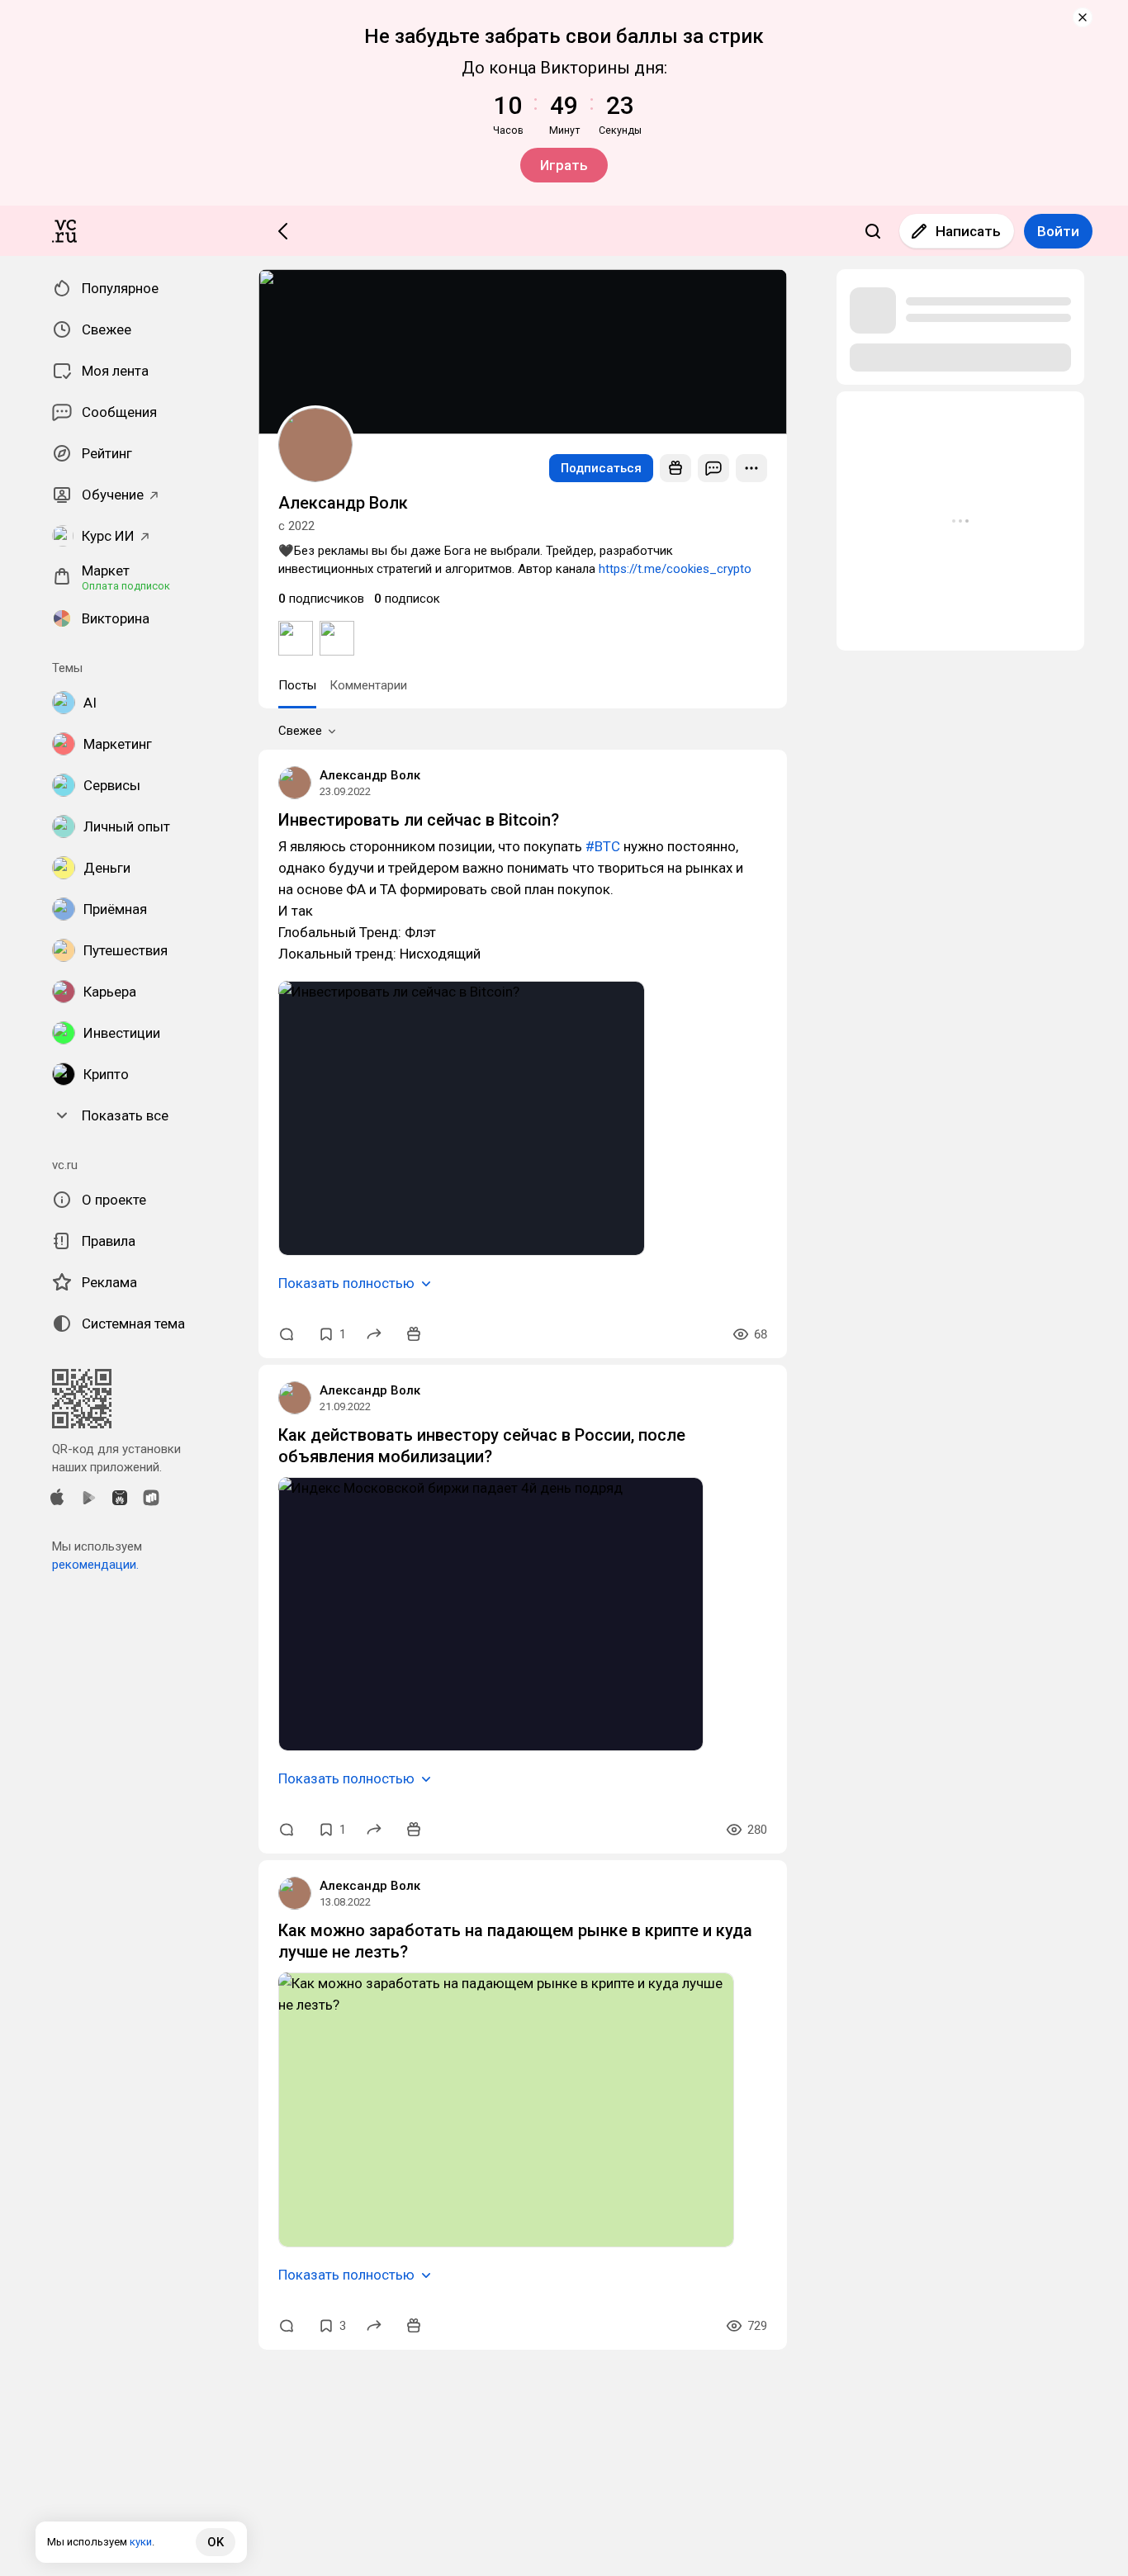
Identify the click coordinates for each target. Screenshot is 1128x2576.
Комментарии (368, 685)
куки (141, 2542)
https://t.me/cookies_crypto (675, 569)
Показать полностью (346, 1283)
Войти (1058, 231)
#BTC (603, 846)
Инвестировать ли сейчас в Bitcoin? (419, 820)
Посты (297, 685)
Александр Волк (370, 775)
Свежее (300, 731)
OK (216, 2542)
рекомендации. (95, 1565)
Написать (968, 231)
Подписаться (601, 468)
